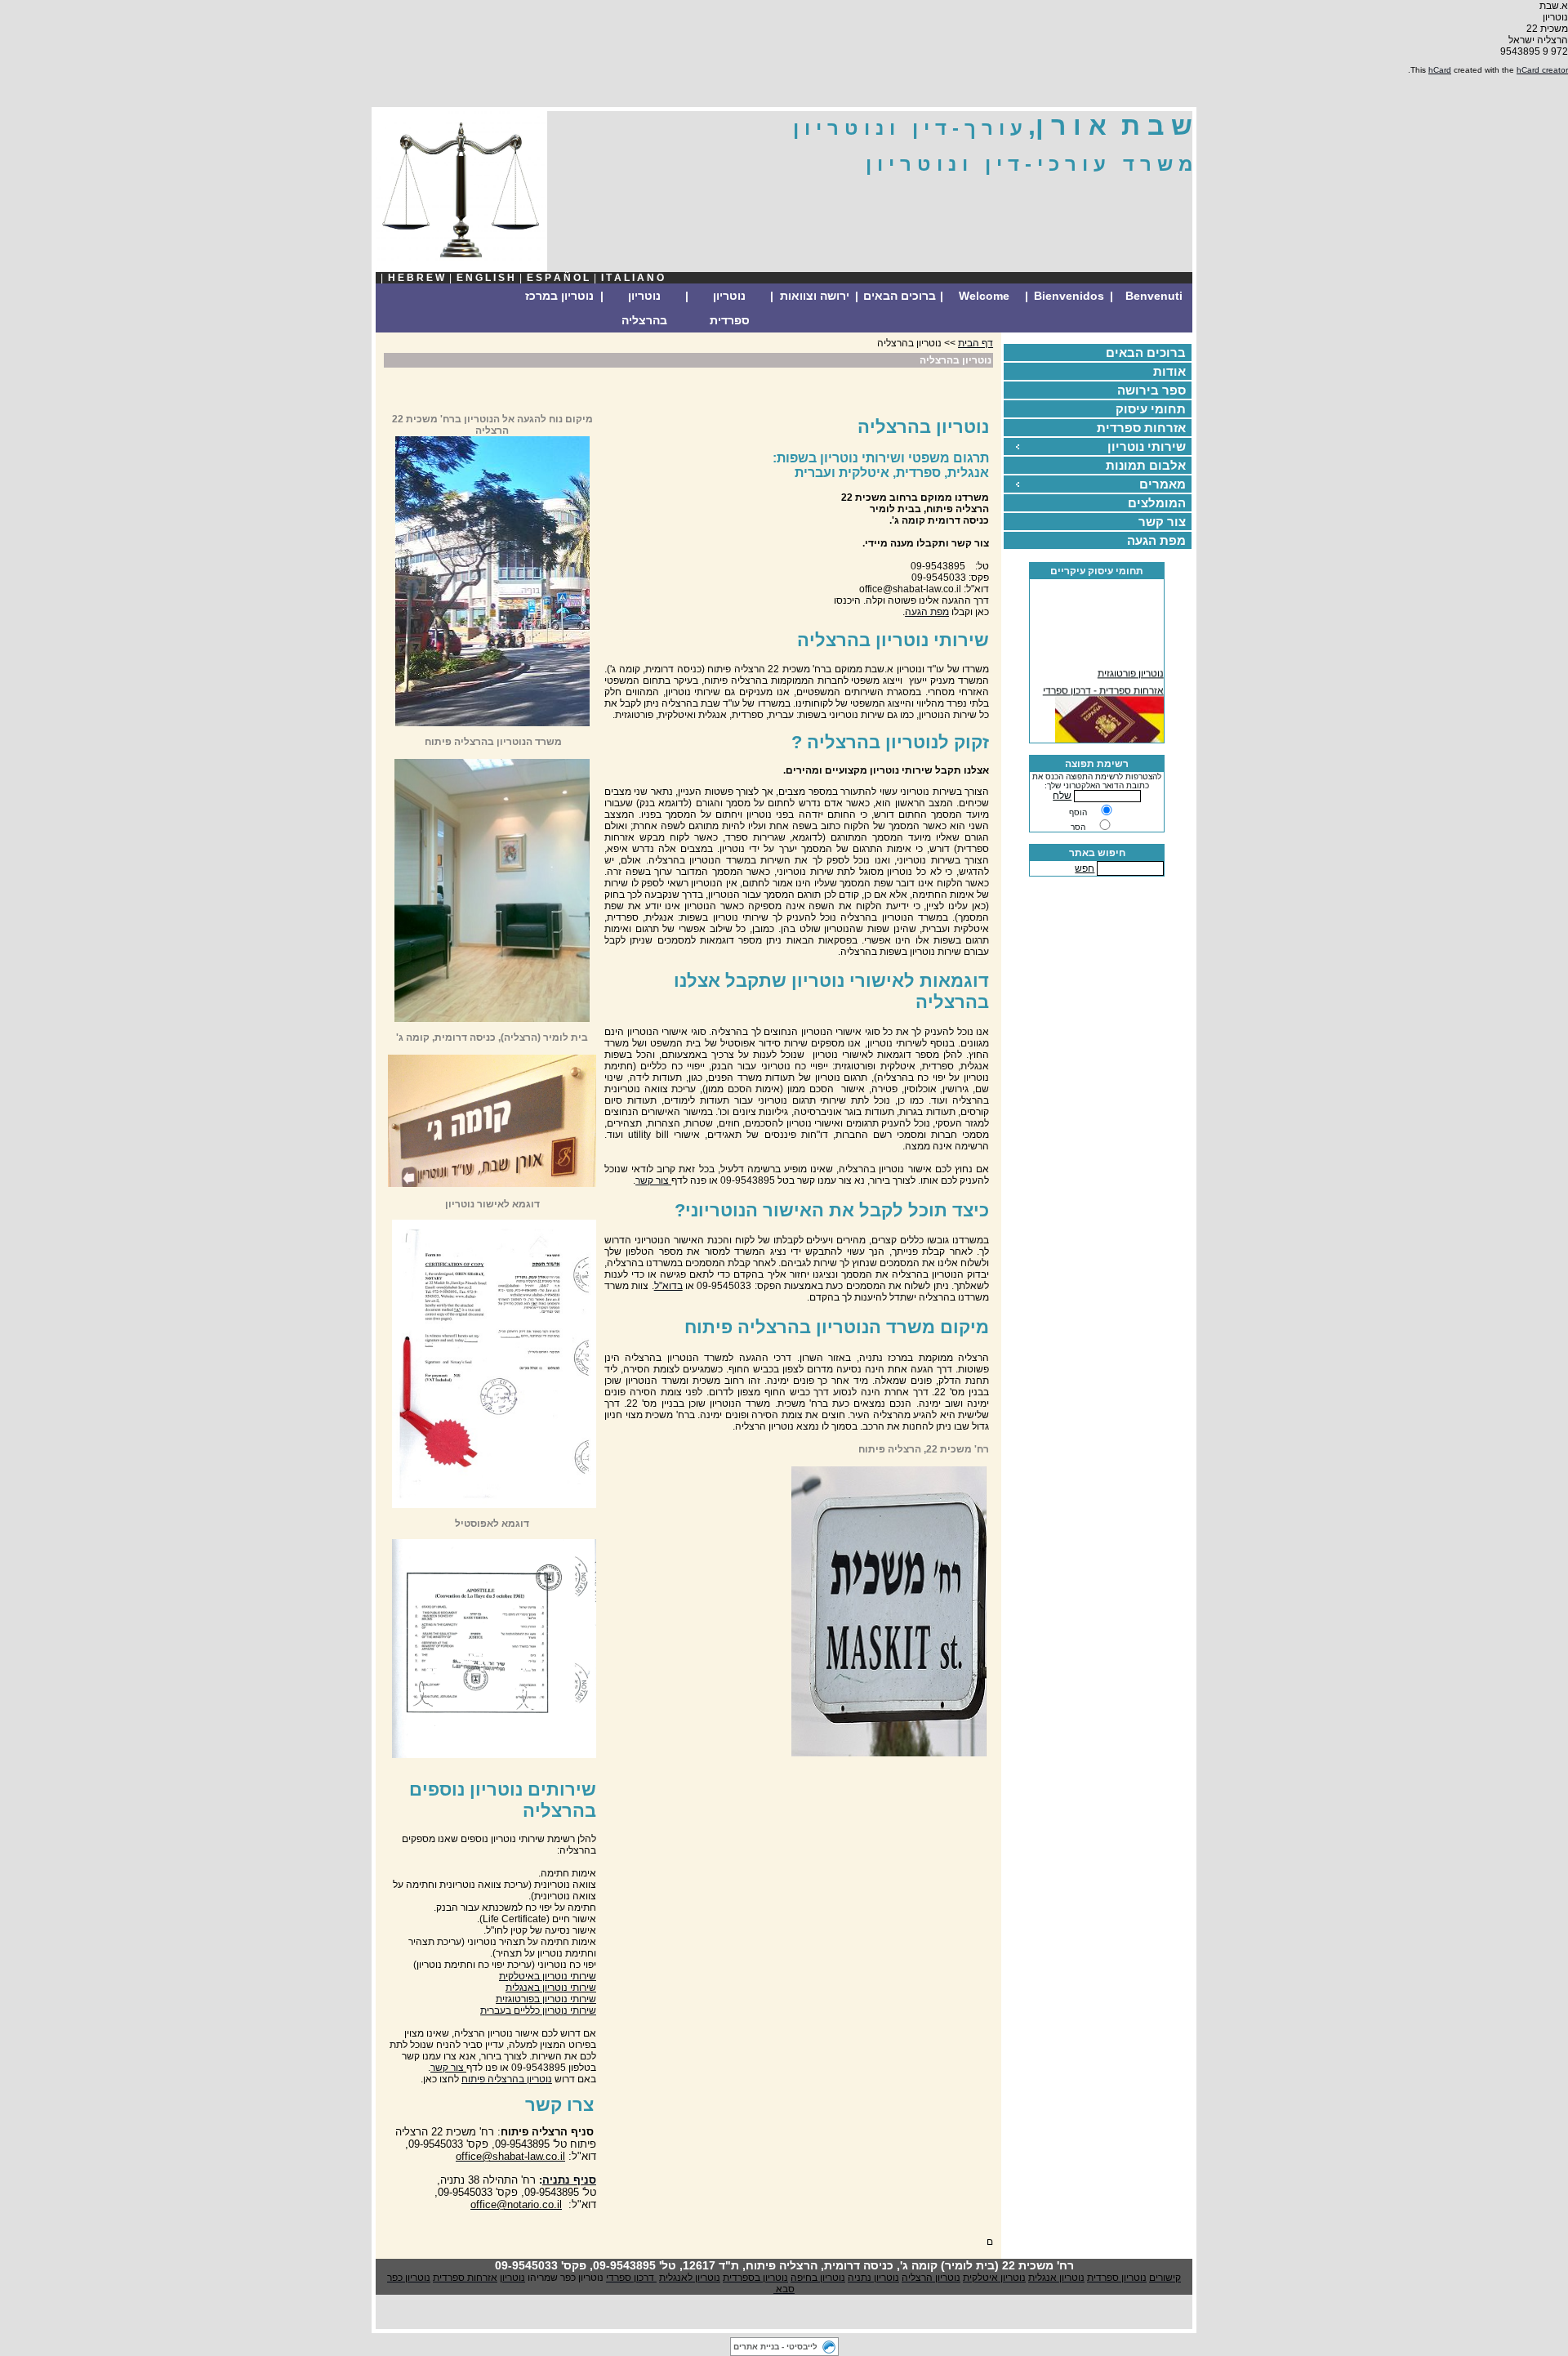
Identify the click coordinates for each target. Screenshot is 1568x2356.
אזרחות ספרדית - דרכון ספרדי (1103, 683)
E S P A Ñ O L (558, 278)
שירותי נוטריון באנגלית (551, 1988)
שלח (1062, 796)
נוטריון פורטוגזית (1131, 666)
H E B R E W (416, 278)
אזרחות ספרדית (1141, 428)
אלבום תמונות (1146, 465)
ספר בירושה (1151, 390)
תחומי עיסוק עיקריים (1097, 571)
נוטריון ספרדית (730, 308)
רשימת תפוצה (1097, 764)
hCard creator (1542, 70)
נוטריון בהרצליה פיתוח (507, 2079)
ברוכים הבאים (900, 296)
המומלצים (1157, 503)
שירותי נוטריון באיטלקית (548, 1976)
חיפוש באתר (1097, 853)
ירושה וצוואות (815, 296)
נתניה (556, 2180)
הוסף (1078, 812)
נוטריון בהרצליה (644, 308)
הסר (1078, 827)
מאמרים (1163, 484)
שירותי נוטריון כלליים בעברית (538, 2010)
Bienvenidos (1069, 296)
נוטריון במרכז (559, 296)
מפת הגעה (1156, 540)
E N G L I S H (486, 278)
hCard (1440, 70)
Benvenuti (1154, 296)
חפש (1085, 868)
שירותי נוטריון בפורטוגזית (546, 1999)
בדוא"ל (668, 1286)
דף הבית (976, 343)
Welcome (984, 296)
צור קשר (1162, 522)
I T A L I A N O (633, 278)
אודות (1169, 371)
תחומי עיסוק (1151, 409)
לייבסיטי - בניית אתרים (775, 2347)
